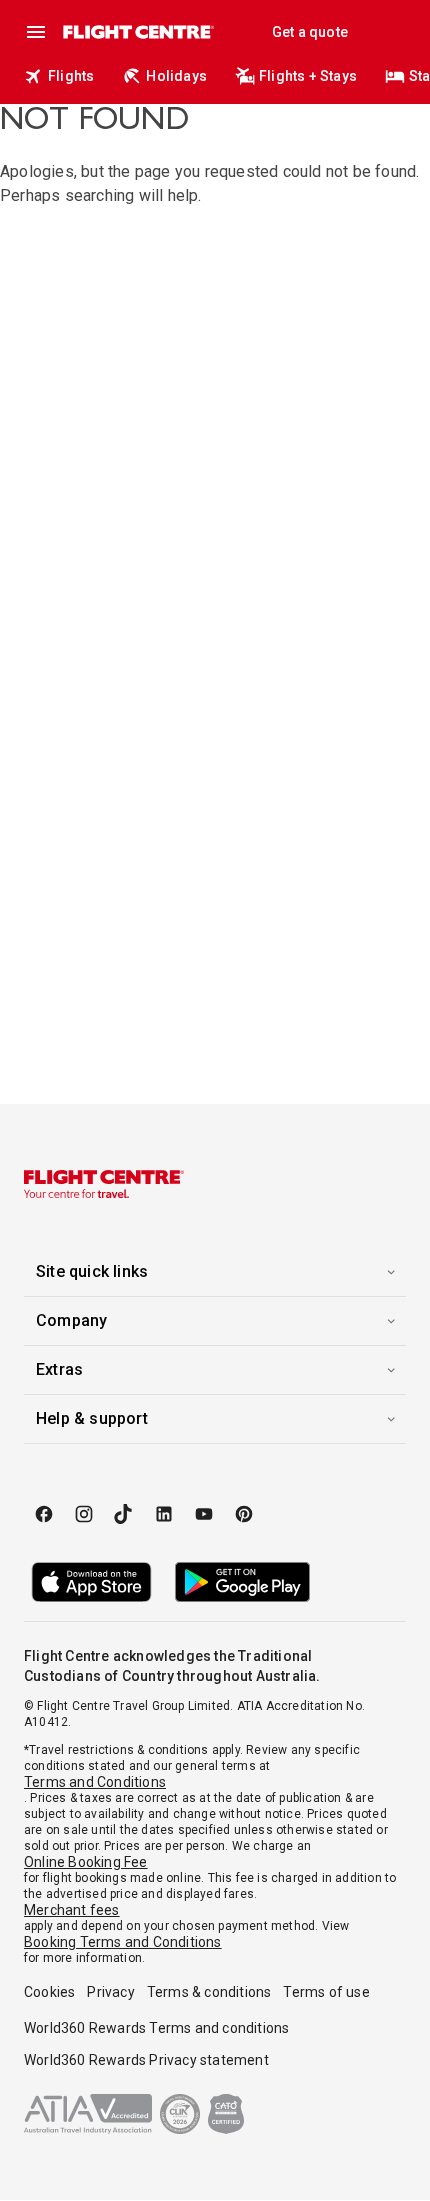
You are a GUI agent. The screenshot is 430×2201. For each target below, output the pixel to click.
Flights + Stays (308, 76)
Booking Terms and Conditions (123, 1942)
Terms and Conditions (95, 1782)
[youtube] (204, 1514)
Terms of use (326, 1992)
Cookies (49, 1992)
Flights (71, 76)
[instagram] (84, 1514)
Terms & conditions (209, 1992)
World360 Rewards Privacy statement (146, 2060)
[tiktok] (124, 1514)
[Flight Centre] (137, 32)
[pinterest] (244, 1514)
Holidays (176, 76)
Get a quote (310, 32)
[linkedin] (164, 1514)
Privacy (110, 1992)
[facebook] (44, 1514)
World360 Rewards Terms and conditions (156, 2028)
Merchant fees (72, 1910)
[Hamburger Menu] (36, 32)
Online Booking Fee (86, 1862)
